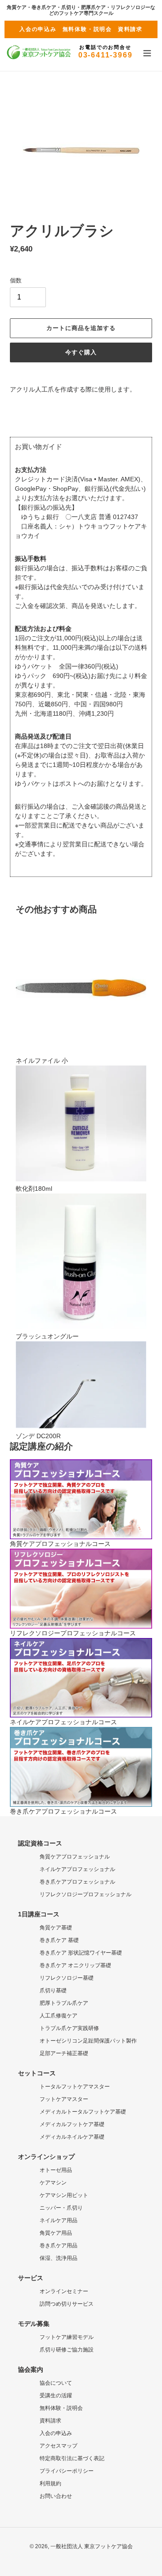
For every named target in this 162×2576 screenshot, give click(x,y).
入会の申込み (38, 29)
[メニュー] (147, 52)
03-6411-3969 (106, 52)
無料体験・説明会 (87, 29)
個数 (16, 280)
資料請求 (130, 29)
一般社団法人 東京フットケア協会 (92, 2546)
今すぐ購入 (81, 352)
